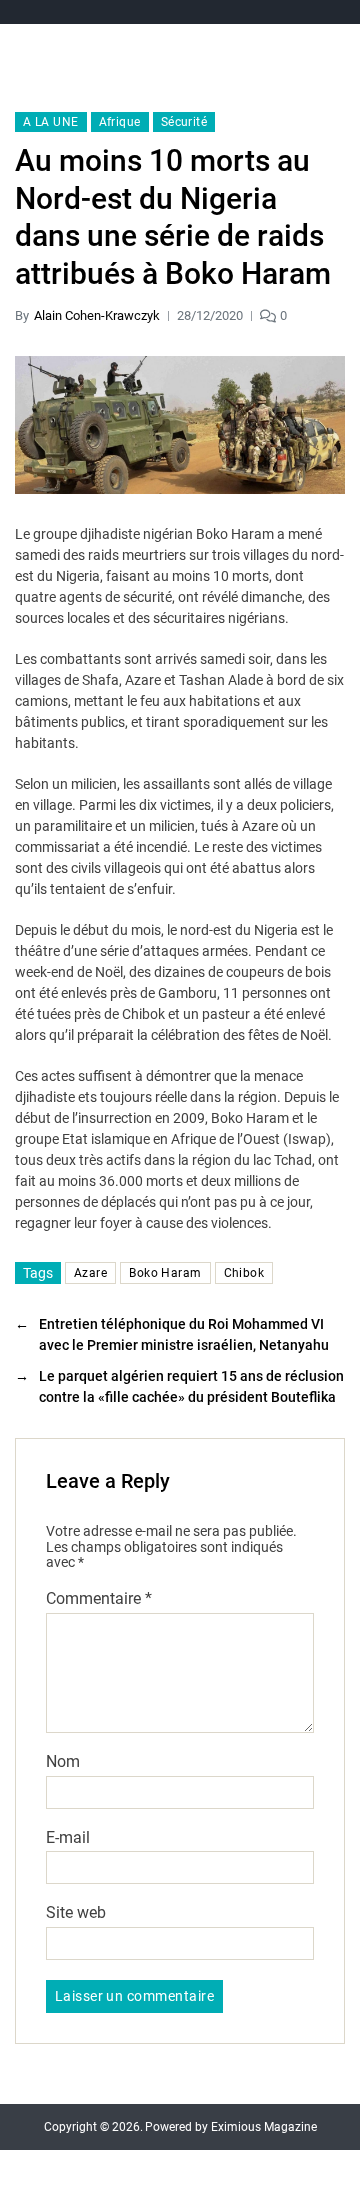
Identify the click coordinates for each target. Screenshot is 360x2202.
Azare (90, 1273)
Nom (63, 1762)
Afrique (120, 122)
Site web (76, 1913)
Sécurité (184, 122)
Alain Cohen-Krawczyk (97, 315)
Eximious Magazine (264, 2127)
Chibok (244, 1273)
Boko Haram (165, 1273)
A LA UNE (51, 122)
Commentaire (99, 1599)
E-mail (68, 1838)
